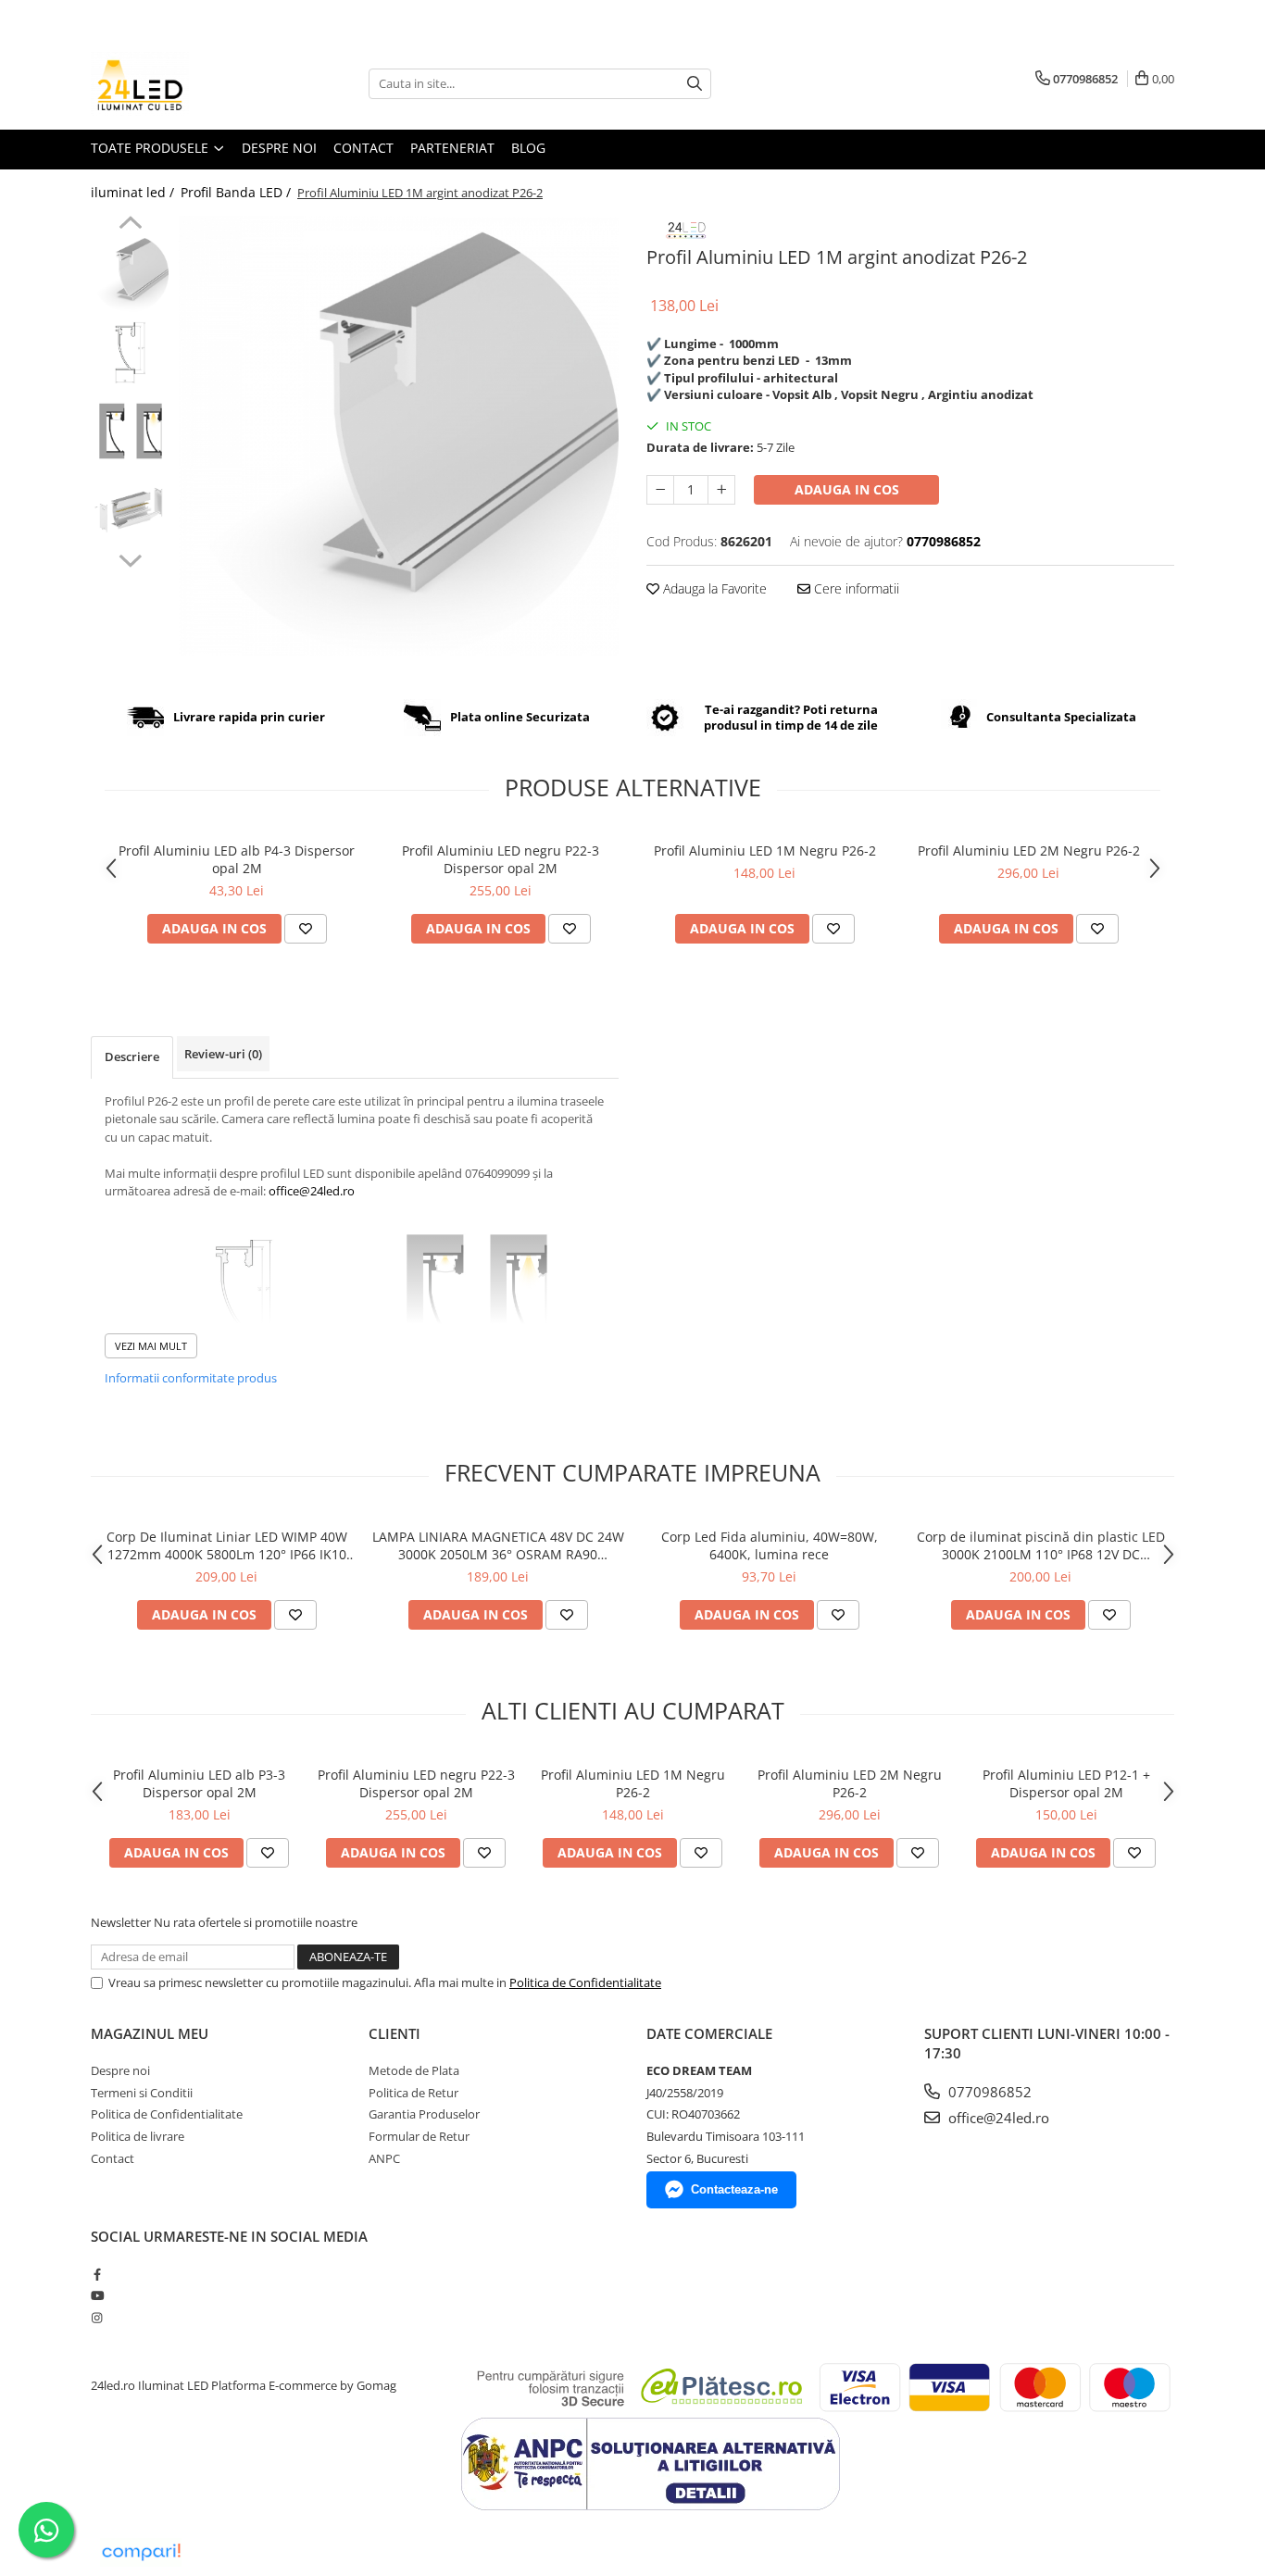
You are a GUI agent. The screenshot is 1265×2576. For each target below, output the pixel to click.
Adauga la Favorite (713, 588)
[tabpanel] (399, 436)
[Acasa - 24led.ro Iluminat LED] (183, 83)
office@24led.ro (997, 2118)
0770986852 (988, 2092)
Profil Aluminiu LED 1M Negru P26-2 (765, 850)
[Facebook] (97, 2274)
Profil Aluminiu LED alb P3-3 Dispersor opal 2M (199, 1783)
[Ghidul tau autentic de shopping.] (141, 2552)
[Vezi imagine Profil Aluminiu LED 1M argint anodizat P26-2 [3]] (130, 510)
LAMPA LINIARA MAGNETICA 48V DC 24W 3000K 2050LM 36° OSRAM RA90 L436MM (498, 1545)
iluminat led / (134, 192)
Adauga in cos (847, 489)
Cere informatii (855, 588)
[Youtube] (97, 2295)
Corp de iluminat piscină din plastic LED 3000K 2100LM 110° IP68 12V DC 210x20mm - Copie (1041, 1545)
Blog (528, 148)
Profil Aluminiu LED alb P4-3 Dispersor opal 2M (237, 859)
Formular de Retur (419, 2136)
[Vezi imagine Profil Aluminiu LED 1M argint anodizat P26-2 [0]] (130, 274)
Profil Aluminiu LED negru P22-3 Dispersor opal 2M (501, 859)
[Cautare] (695, 84)
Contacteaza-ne (734, 2189)
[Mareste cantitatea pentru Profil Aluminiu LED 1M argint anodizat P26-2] (721, 490)
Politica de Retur (413, 2093)
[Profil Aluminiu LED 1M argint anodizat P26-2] (399, 436)
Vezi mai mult (151, 1346)
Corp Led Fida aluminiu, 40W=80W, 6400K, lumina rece (770, 1545)
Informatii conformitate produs (191, 1378)
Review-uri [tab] (223, 1054)
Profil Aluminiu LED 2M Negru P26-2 (1029, 850)
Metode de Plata (414, 2070)
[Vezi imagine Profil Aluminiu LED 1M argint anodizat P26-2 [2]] (130, 431)
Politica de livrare (138, 2136)
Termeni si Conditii (142, 2093)
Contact (363, 148)
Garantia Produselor (424, 2114)
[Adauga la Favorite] (306, 929)
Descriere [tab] (132, 1057)
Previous (130, 225)
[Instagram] (97, 2318)
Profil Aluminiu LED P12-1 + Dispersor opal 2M (1066, 1783)
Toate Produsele (151, 148)
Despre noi (279, 148)
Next (130, 558)
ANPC (384, 2158)
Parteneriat (452, 148)
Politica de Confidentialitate (585, 1982)
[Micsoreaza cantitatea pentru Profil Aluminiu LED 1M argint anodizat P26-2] (660, 490)
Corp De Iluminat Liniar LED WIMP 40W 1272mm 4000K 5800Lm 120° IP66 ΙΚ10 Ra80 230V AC (227, 1545)
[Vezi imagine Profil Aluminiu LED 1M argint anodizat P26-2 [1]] (130, 352)
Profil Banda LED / (238, 192)
